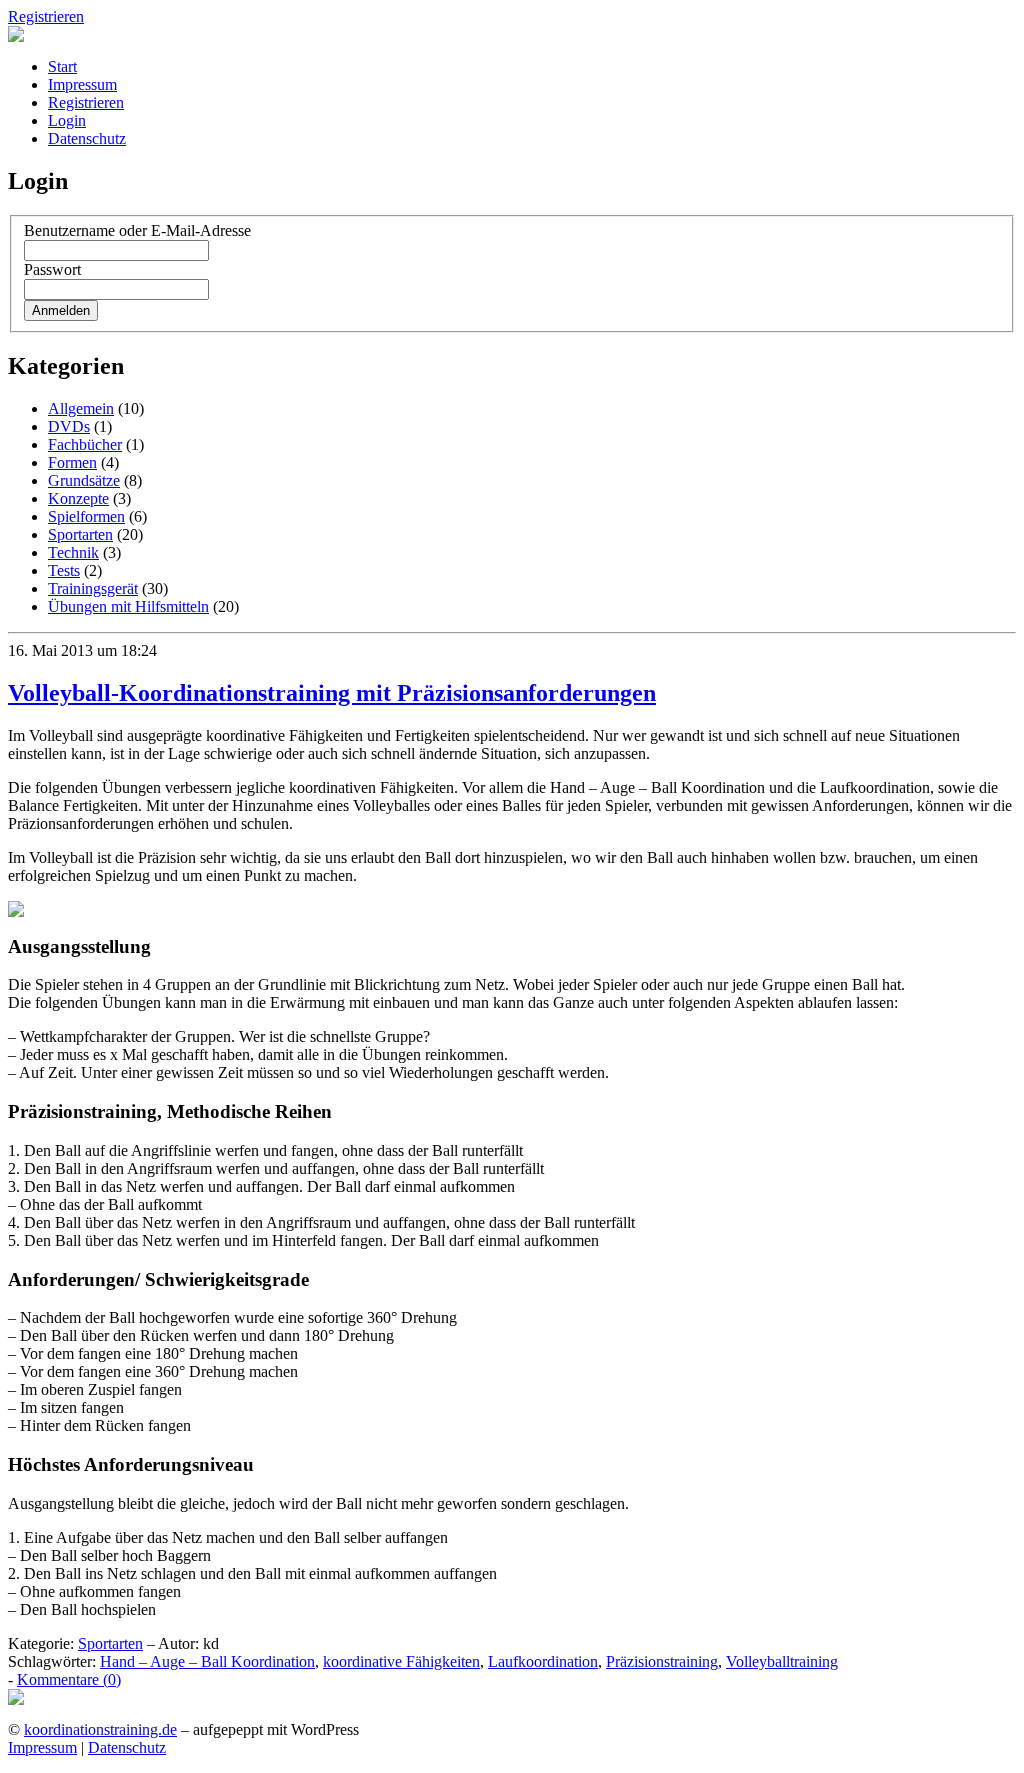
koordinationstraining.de (100, 1729)
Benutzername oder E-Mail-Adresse (137, 230)
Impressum (82, 84)
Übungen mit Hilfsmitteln (128, 606)
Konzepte (78, 498)
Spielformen (86, 516)
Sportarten (80, 534)
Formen (72, 462)
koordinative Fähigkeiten (401, 1661)
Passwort (52, 269)
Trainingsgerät (93, 588)
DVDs (69, 426)
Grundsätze (84, 480)
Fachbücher (85, 444)
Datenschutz (87, 138)
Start (62, 66)
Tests (64, 570)
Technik (73, 552)
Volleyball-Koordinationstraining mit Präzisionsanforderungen (332, 693)
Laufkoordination (543, 1661)
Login (67, 120)
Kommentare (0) (69, 1679)
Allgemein (81, 408)
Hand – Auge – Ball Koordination (207, 1661)
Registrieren (46, 16)
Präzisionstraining (662, 1661)
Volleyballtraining (782, 1661)
